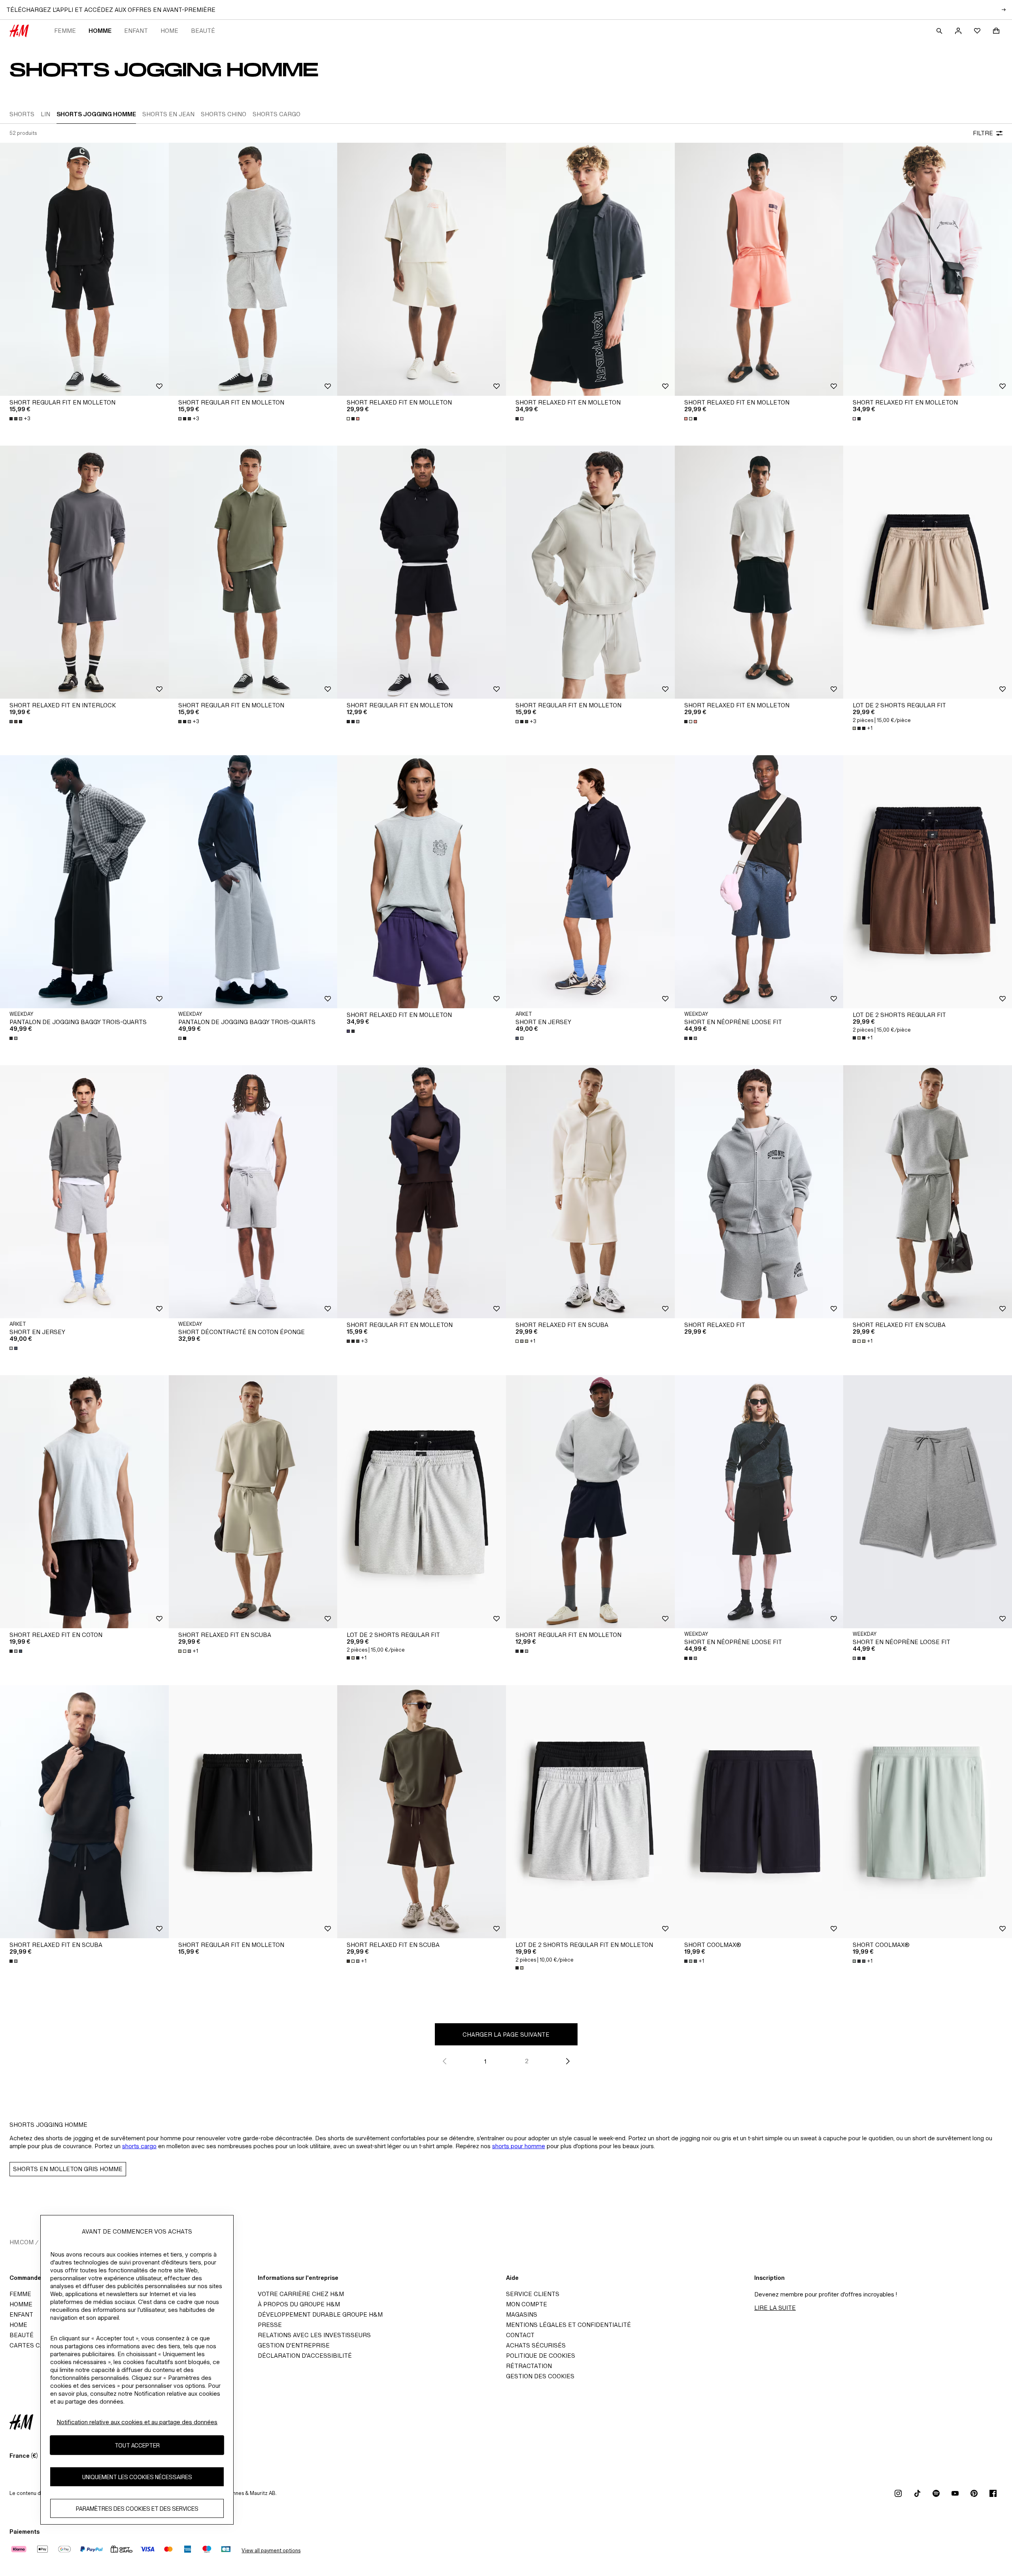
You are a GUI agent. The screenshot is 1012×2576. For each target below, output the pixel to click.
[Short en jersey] (590, 882)
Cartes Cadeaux (37, 2345)
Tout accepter (137, 2445)
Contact (520, 2335)
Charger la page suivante (506, 2035)
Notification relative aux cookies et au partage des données (137, 2422)
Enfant (136, 31)
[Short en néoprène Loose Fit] (759, 882)
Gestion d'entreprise (294, 2345)
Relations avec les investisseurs (314, 2335)
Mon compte (527, 2304)
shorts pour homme (519, 2146)
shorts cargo (139, 2146)
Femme (65, 31)
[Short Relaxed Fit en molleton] (422, 269)
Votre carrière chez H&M (301, 2294)
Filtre (983, 133)
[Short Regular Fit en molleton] (84, 269)
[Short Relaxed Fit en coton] (84, 1502)
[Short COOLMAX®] (759, 1812)
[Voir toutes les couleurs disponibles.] (354, 419)
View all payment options (271, 2550)
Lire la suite (775, 2308)
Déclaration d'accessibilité (305, 2356)
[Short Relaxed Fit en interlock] (84, 572)
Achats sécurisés (536, 2345)
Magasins (522, 2314)
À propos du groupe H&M (299, 2304)
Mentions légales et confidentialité (568, 2325)
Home (169, 31)
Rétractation (529, 2366)
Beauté (203, 31)
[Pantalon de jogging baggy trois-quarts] (84, 882)
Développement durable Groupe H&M (320, 2314)
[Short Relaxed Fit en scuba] (590, 1192)
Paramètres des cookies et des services (137, 2508)
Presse (270, 2325)
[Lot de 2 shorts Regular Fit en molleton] (590, 1812)
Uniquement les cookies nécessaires (137, 2477)
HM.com (22, 2242)
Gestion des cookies (540, 2376)
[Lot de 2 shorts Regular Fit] (928, 572)
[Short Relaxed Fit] (759, 1192)
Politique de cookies (541, 2356)
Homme (100, 31)
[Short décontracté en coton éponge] (253, 1192)
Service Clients (533, 2294)
